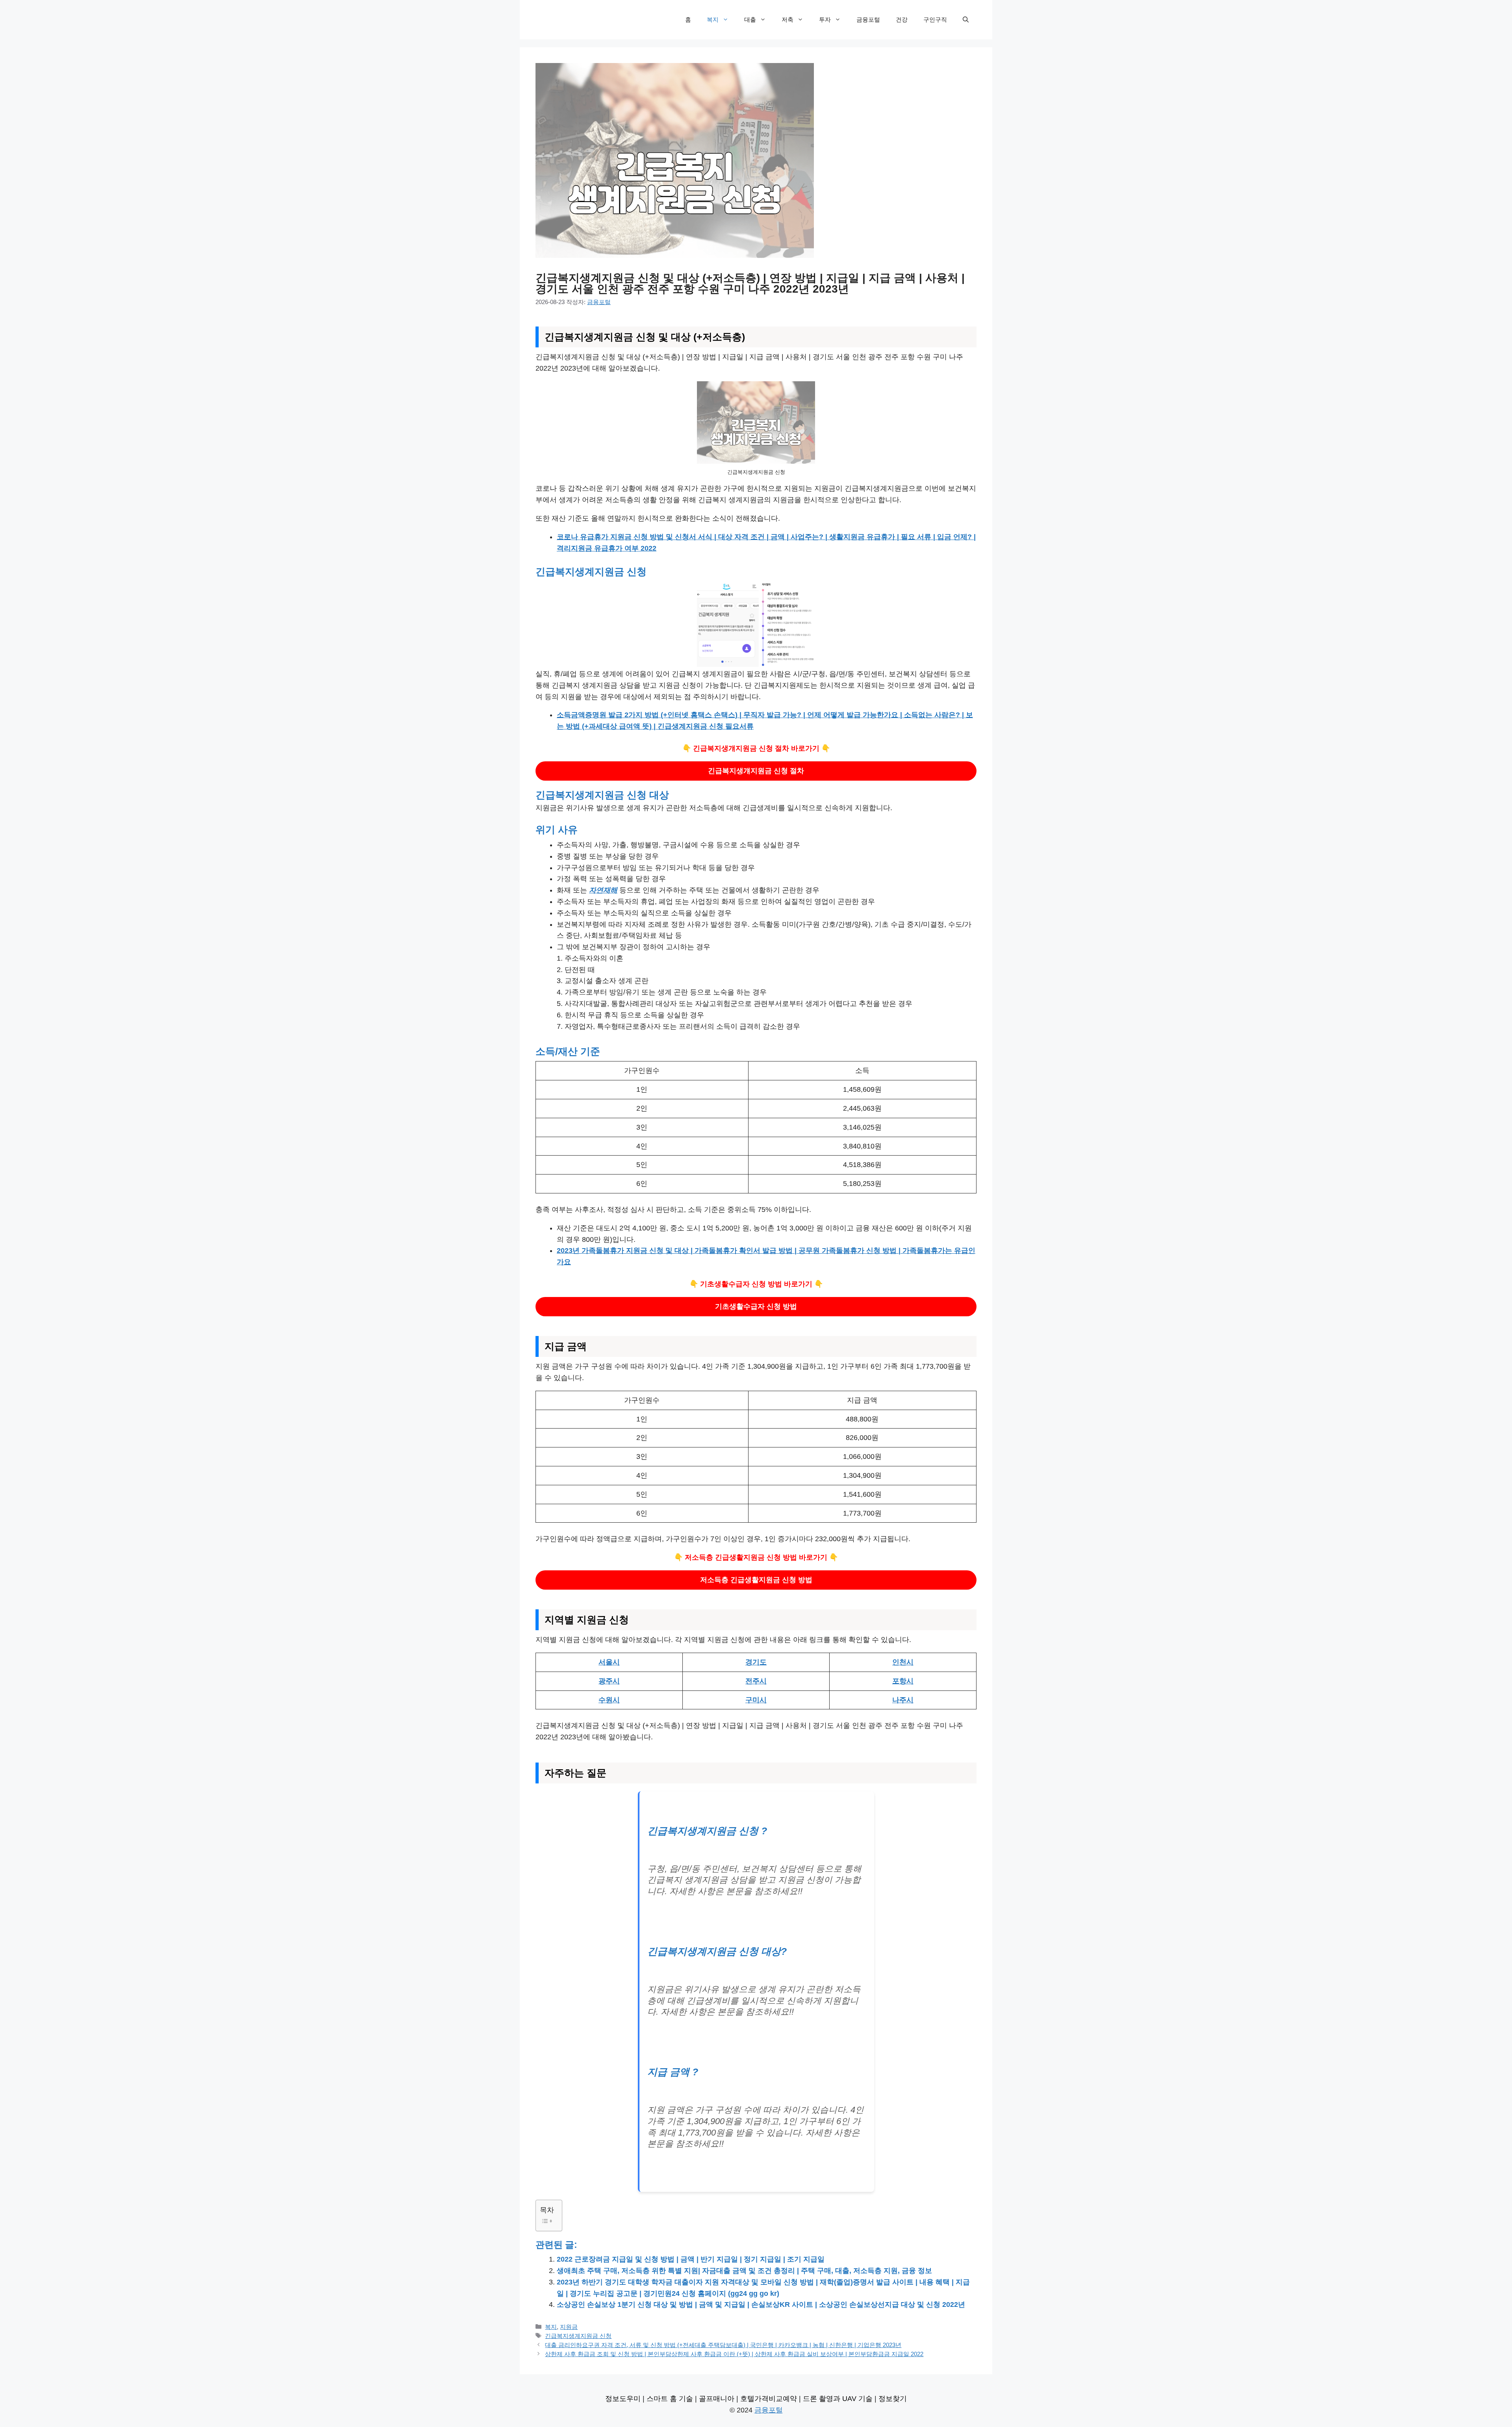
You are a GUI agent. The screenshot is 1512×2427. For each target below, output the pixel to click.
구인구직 (935, 19)
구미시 (756, 1700)
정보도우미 (623, 2399)
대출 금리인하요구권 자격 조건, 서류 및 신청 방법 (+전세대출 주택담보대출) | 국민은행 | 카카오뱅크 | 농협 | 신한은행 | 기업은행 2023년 (723, 2345)
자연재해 (603, 890)
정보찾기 (893, 2399)
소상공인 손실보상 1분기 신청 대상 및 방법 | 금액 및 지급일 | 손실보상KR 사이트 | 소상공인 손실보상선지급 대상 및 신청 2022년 (761, 2305)
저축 (787, 19)
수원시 (609, 1700)
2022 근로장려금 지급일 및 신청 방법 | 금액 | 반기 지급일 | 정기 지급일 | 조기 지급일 (691, 2259)
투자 (825, 19)
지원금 (569, 2327)
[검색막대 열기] (966, 20)
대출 (750, 19)
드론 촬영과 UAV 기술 (838, 2399)
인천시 (903, 1662)
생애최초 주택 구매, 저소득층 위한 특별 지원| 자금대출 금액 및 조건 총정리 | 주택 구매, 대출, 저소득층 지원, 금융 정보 (744, 2271)
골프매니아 (717, 2399)
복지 (713, 19)
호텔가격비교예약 (769, 2399)
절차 (756, 771)
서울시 (609, 1662)
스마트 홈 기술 (670, 2399)
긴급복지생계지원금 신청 (578, 2336)
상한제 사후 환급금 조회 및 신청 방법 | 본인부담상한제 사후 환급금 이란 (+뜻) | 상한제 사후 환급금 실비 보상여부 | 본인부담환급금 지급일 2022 (734, 2354)
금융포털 (868, 19)
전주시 (756, 1681)
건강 (902, 19)
